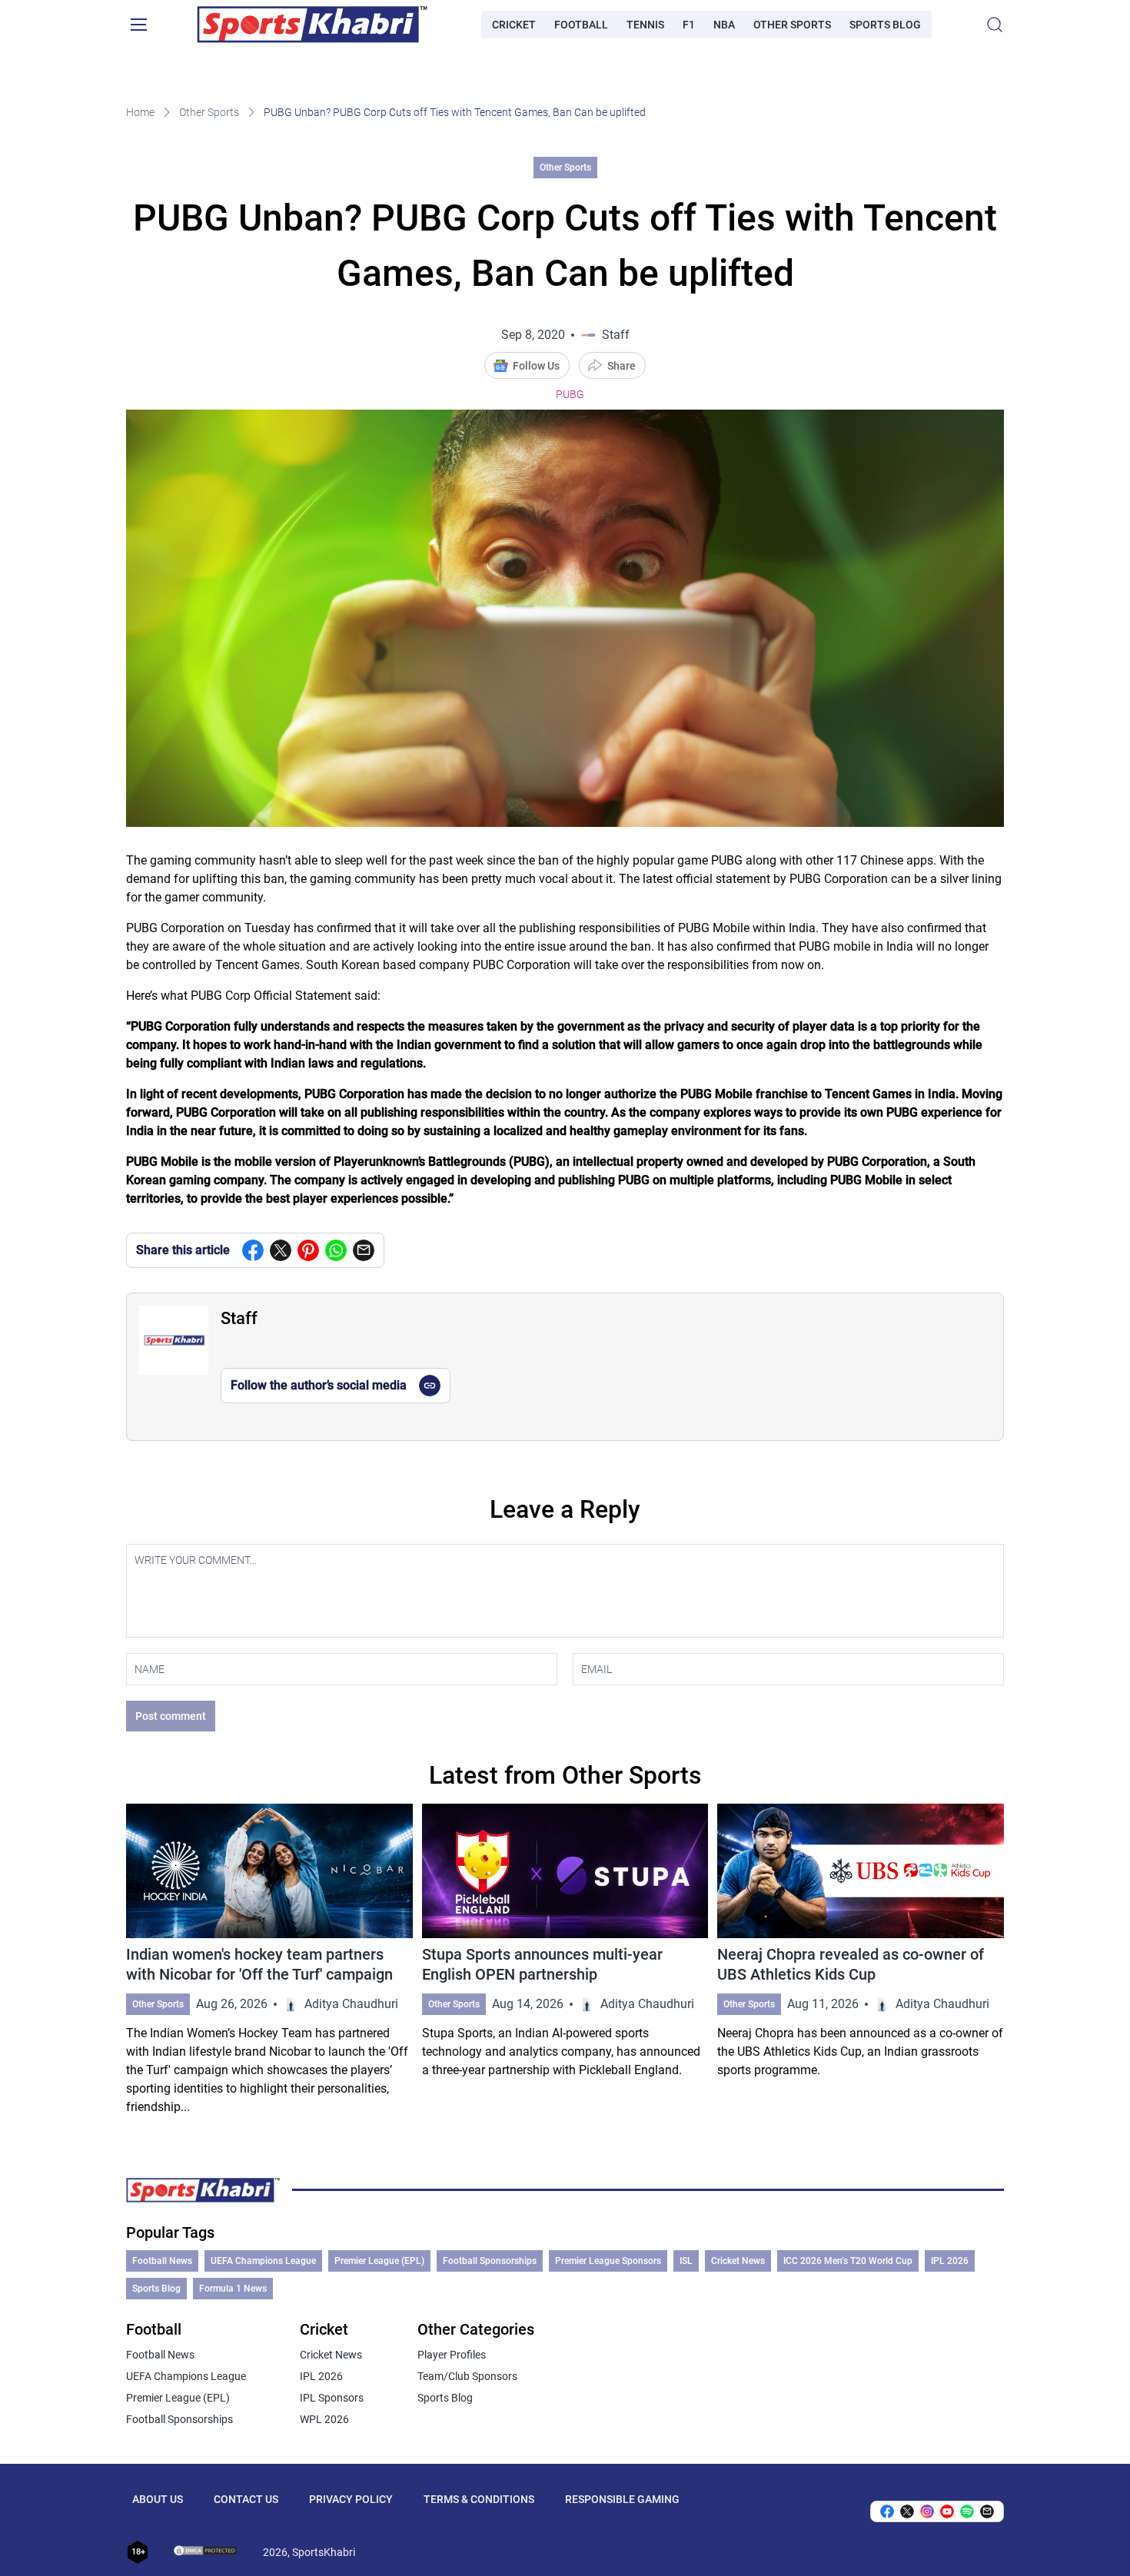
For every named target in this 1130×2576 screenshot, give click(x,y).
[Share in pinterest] (308, 1250)
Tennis (645, 25)
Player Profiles (452, 2355)
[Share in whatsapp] (336, 1250)
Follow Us (536, 366)
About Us (158, 2499)
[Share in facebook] (253, 1250)
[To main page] (312, 25)
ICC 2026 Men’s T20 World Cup (848, 2261)
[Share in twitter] (281, 1250)
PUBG (570, 394)
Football (581, 25)
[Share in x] (907, 2511)
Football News (162, 2261)
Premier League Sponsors (608, 2261)
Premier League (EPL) (379, 2261)
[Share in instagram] (927, 2511)
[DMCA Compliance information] (206, 2552)
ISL (686, 2261)
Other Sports (792, 25)
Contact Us (246, 2499)
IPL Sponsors (332, 2398)
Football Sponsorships (490, 2261)
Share (621, 366)
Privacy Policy (351, 2499)
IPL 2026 (950, 2261)
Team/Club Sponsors (467, 2376)
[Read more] (269, 1960)
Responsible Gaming (622, 2499)
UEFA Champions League (263, 2261)
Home (140, 112)
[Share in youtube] (947, 2511)
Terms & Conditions (479, 2499)
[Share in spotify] (967, 2511)
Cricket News (738, 2261)
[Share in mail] (364, 1250)
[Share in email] (987, 2511)
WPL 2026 (324, 2419)
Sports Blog (885, 25)
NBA (724, 25)
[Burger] (138, 25)
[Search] (995, 25)
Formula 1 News (233, 2289)
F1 (689, 25)
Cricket (514, 25)
